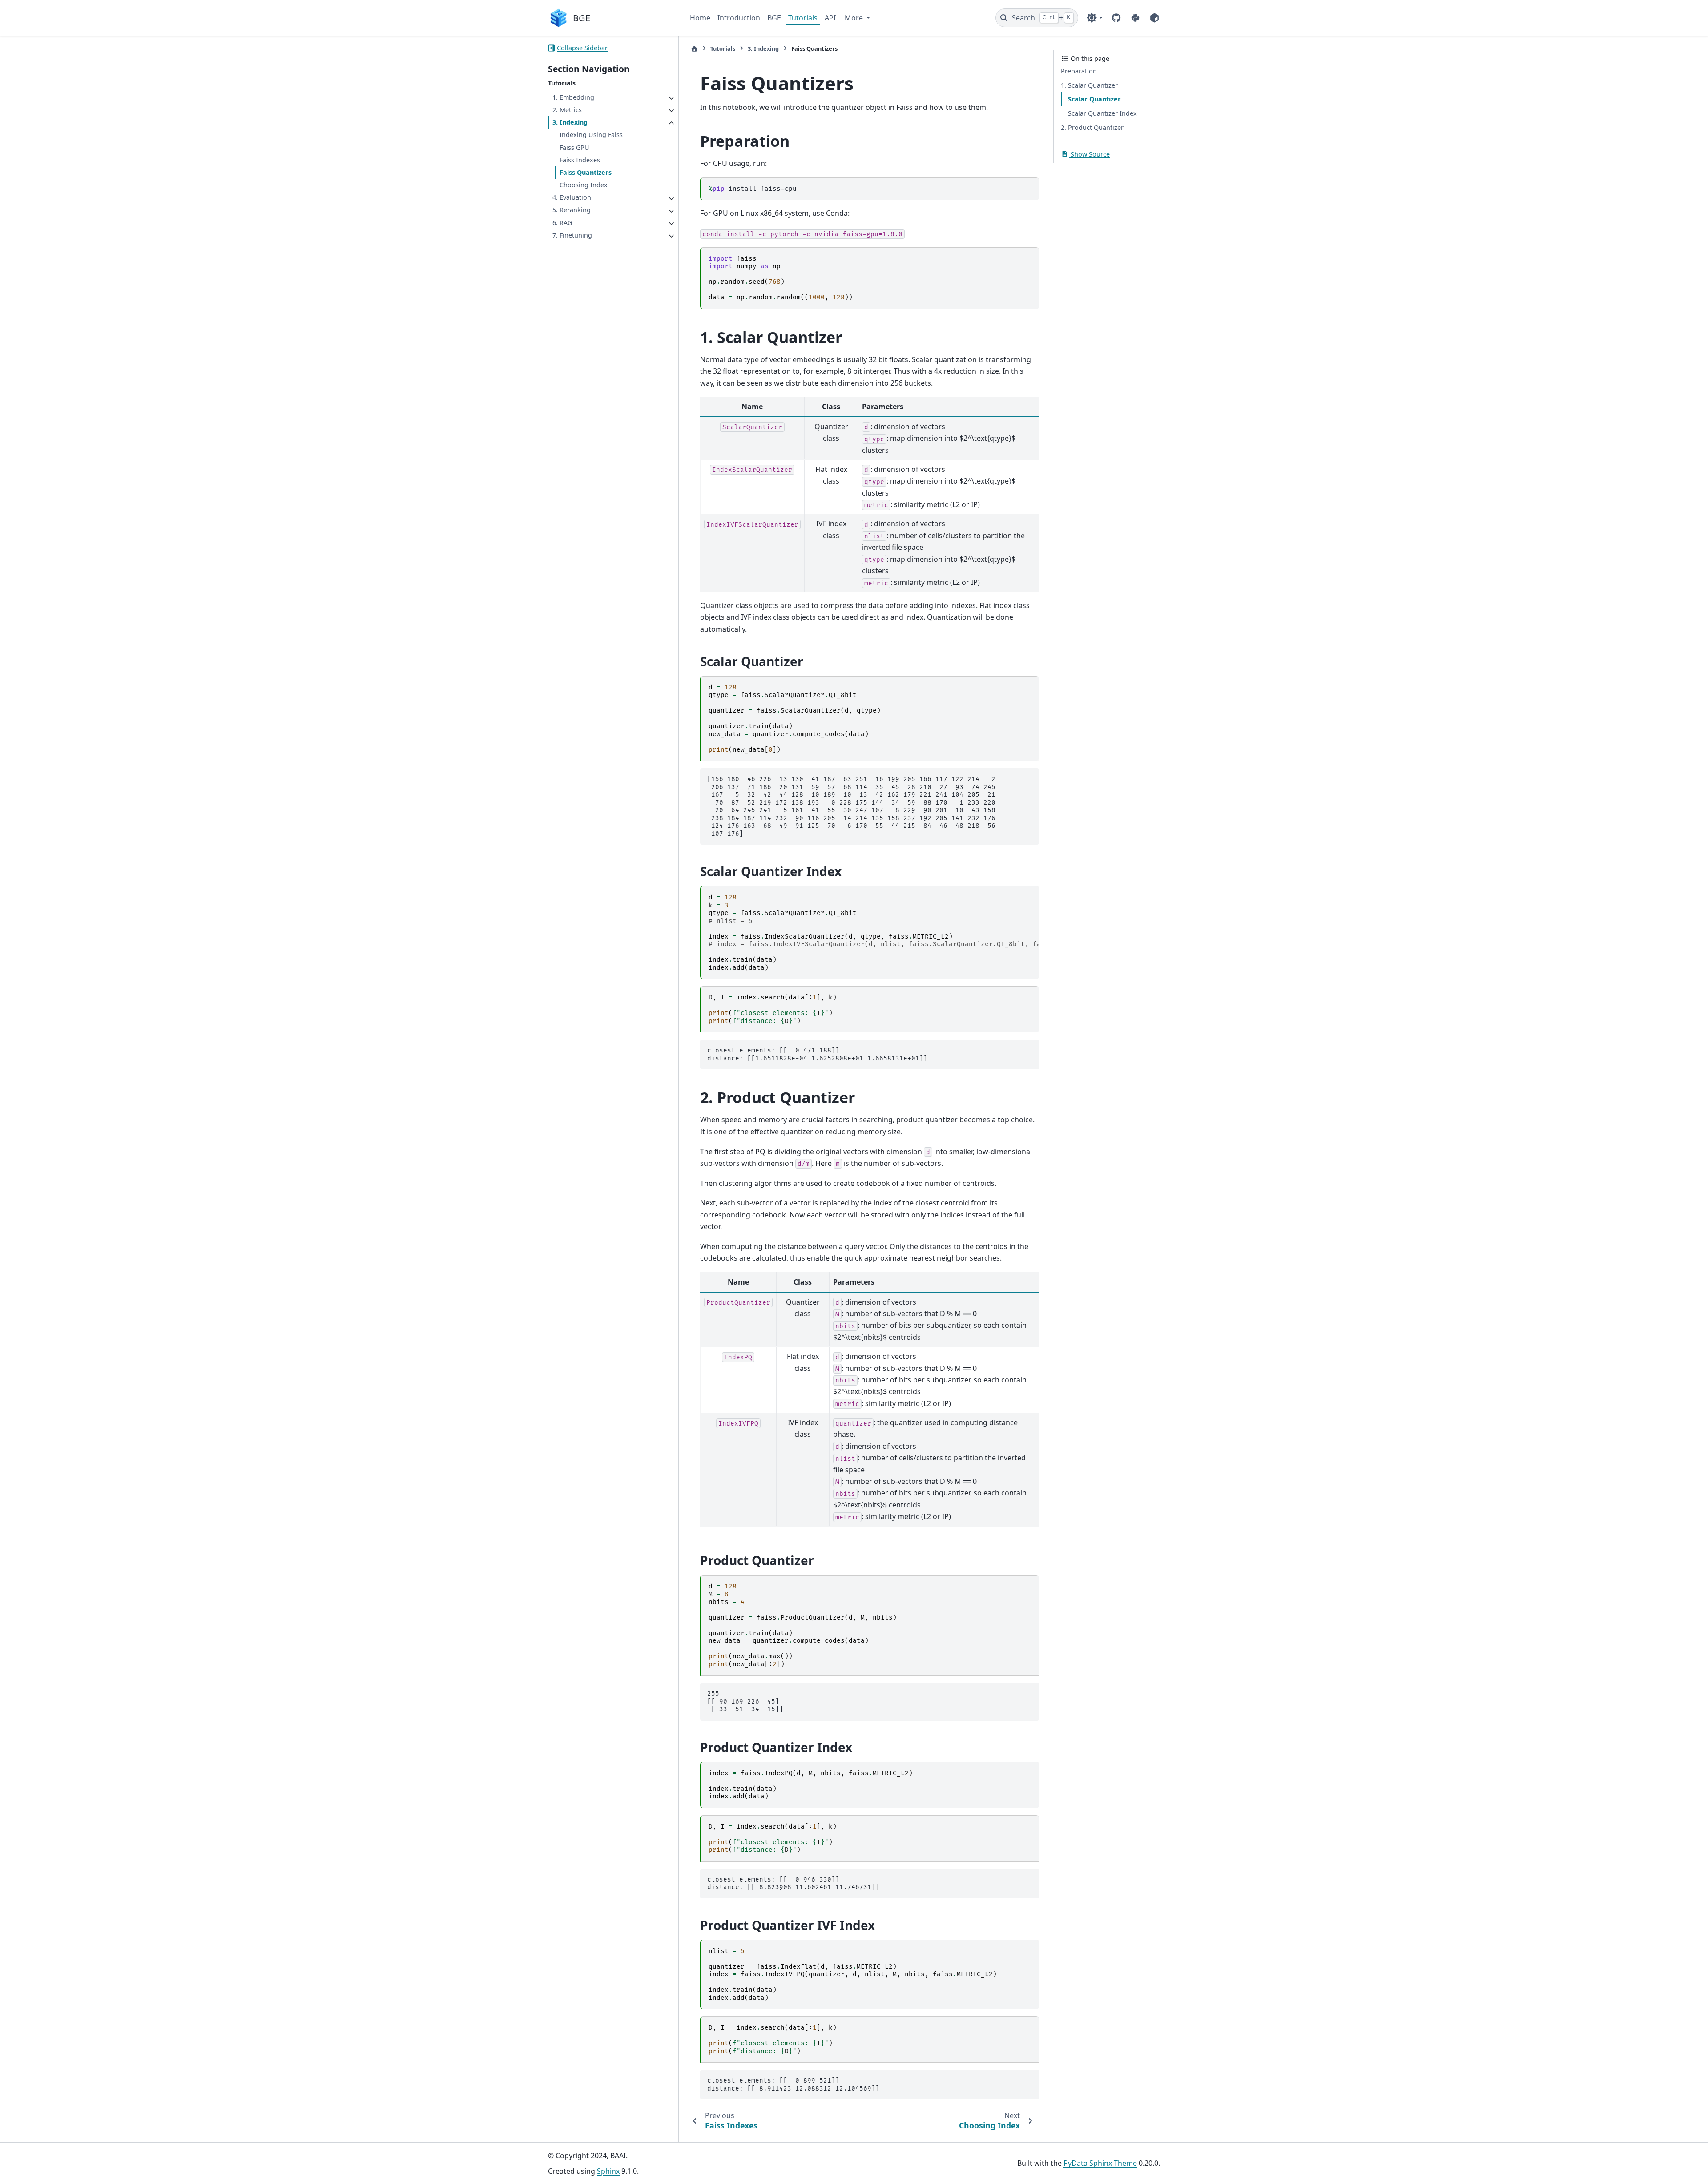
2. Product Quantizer (1092, 127)
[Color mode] (1094, 18)
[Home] (694, 49)
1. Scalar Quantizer (1089, 85)
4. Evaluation (572, 198)
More (855, 18)
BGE (774, 18)
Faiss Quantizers (586, 172)
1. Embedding (573, 97)
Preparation (1079, 71)
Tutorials (803, 18)
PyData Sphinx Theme (1100, 2163)
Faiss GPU (574, 147)
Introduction (739, 18)
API (830, 18)
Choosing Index (584, 185)
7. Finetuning (572, 235)
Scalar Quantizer (1094, 99)
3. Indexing (570, 123)
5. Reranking (572, 210)
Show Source (1089, 154)
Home (700, 18)
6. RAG (562, 223)
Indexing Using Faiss (591, 135)
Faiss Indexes (580, 160)
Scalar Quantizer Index (1102, 113)
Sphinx (608, 2171)
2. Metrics (567, 110)
